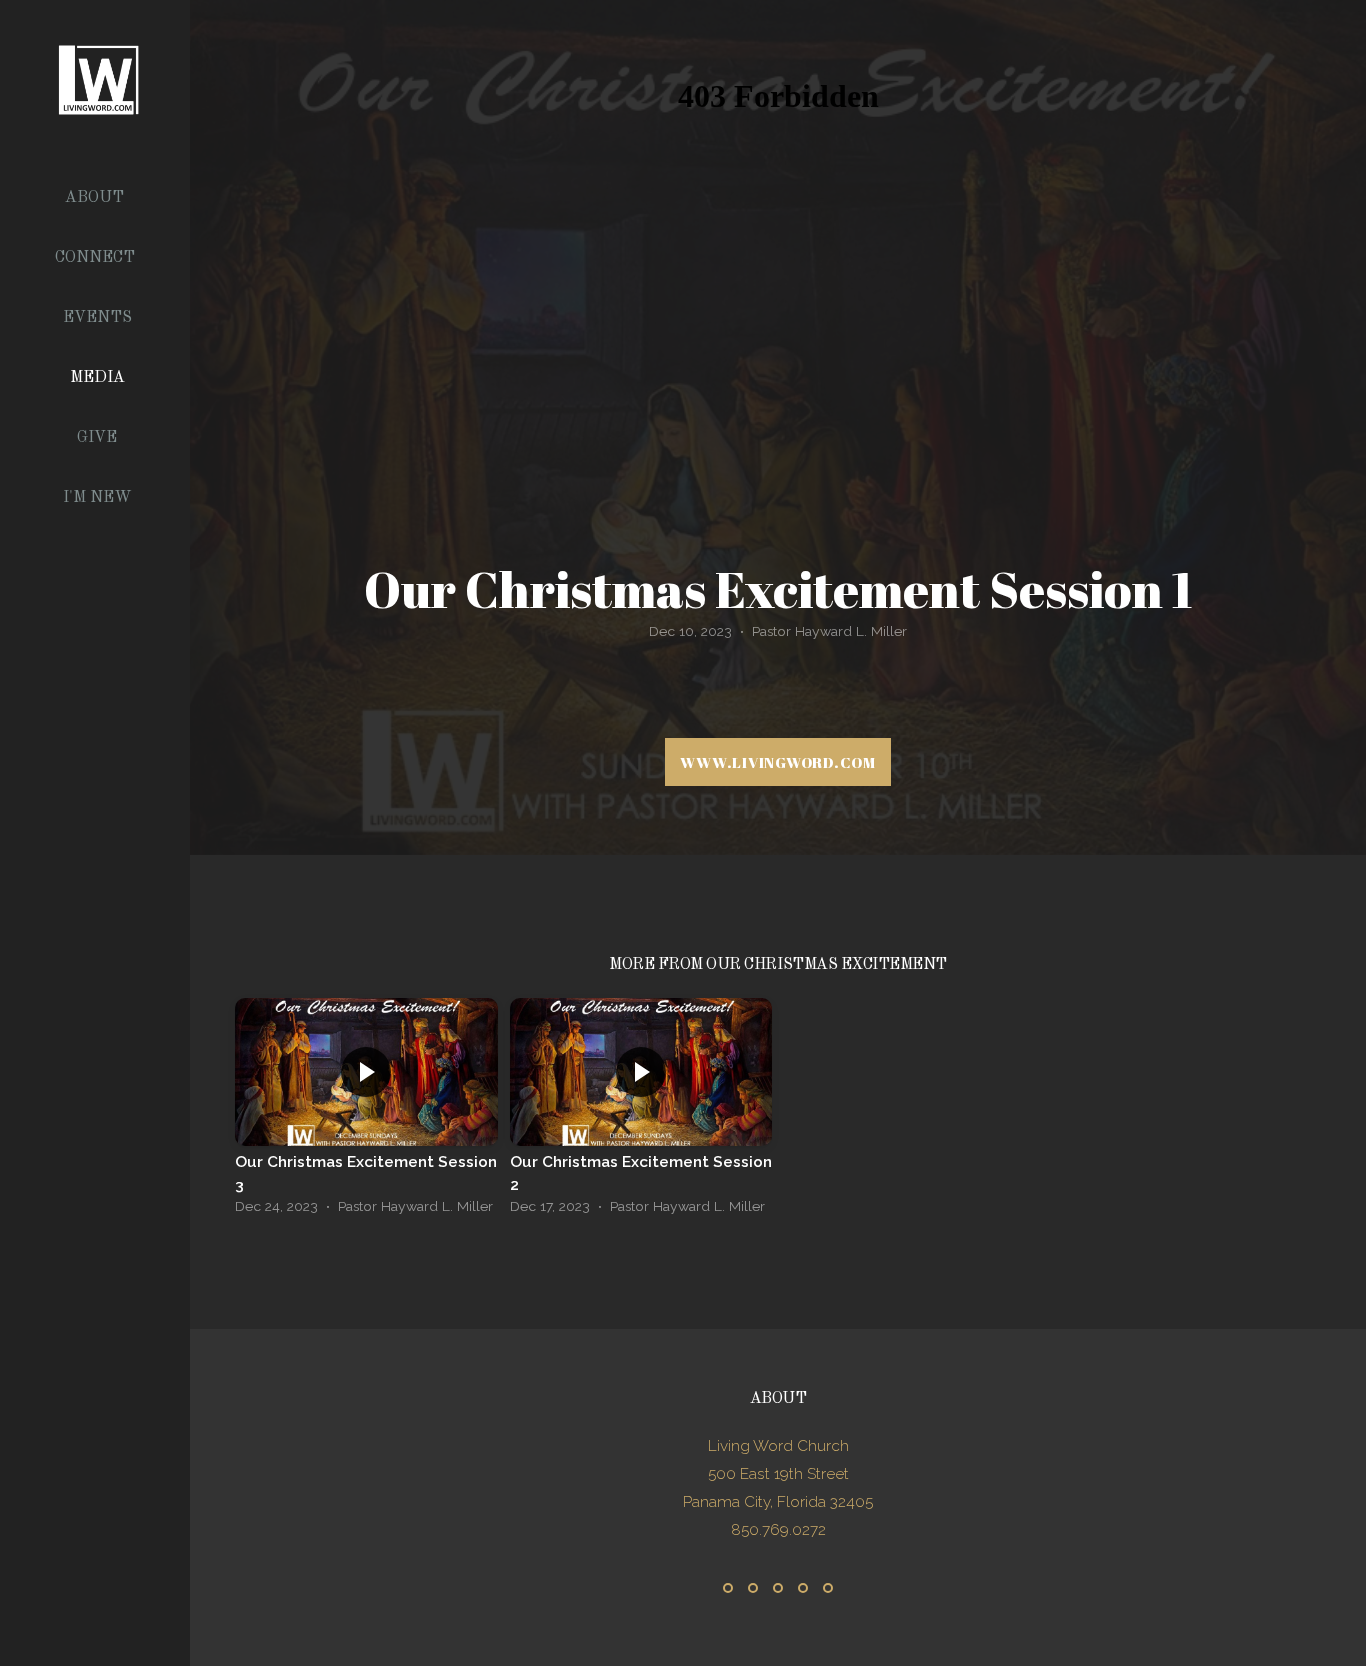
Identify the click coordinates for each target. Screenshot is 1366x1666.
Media (97, 378)
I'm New (97, 498)
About (96, 198)
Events (97, 318)
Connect (97, 258)
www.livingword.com (778, 762)
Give (97, 438)
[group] (366, 1111)
